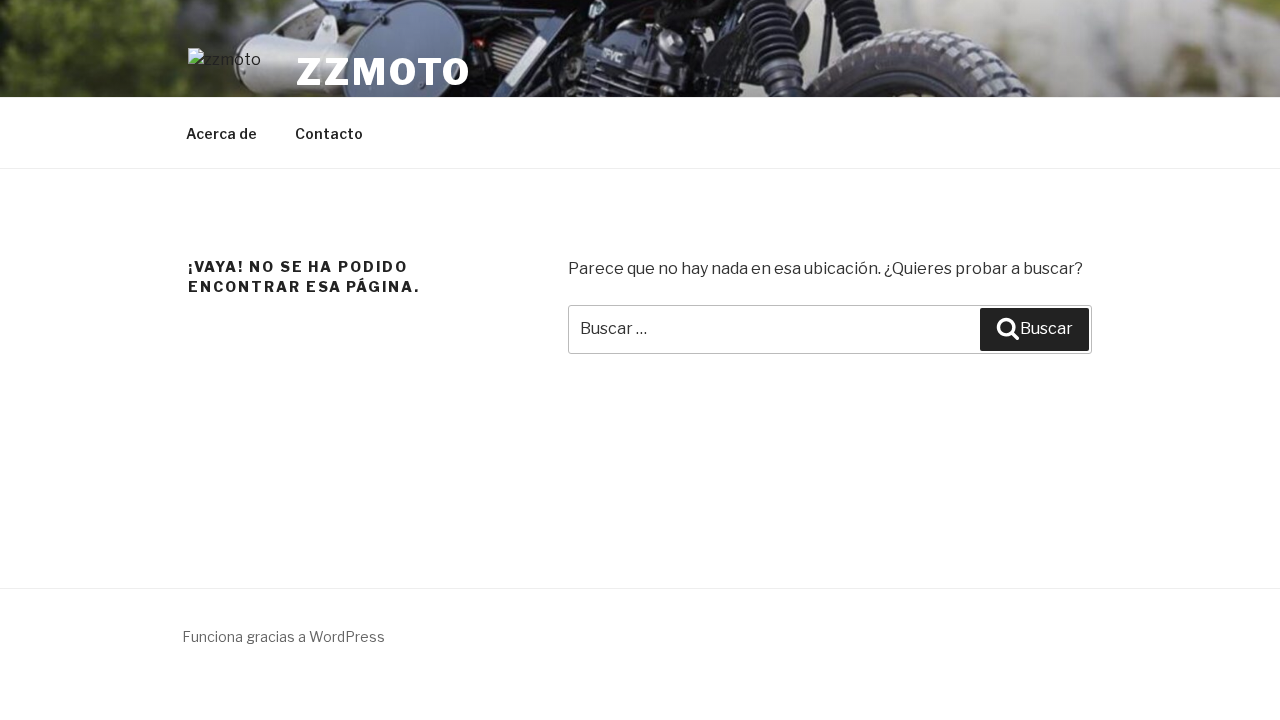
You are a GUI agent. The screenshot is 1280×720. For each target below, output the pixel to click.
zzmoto (384, 72)
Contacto (329, 133)
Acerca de (221, 133)
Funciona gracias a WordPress (283, 636)
